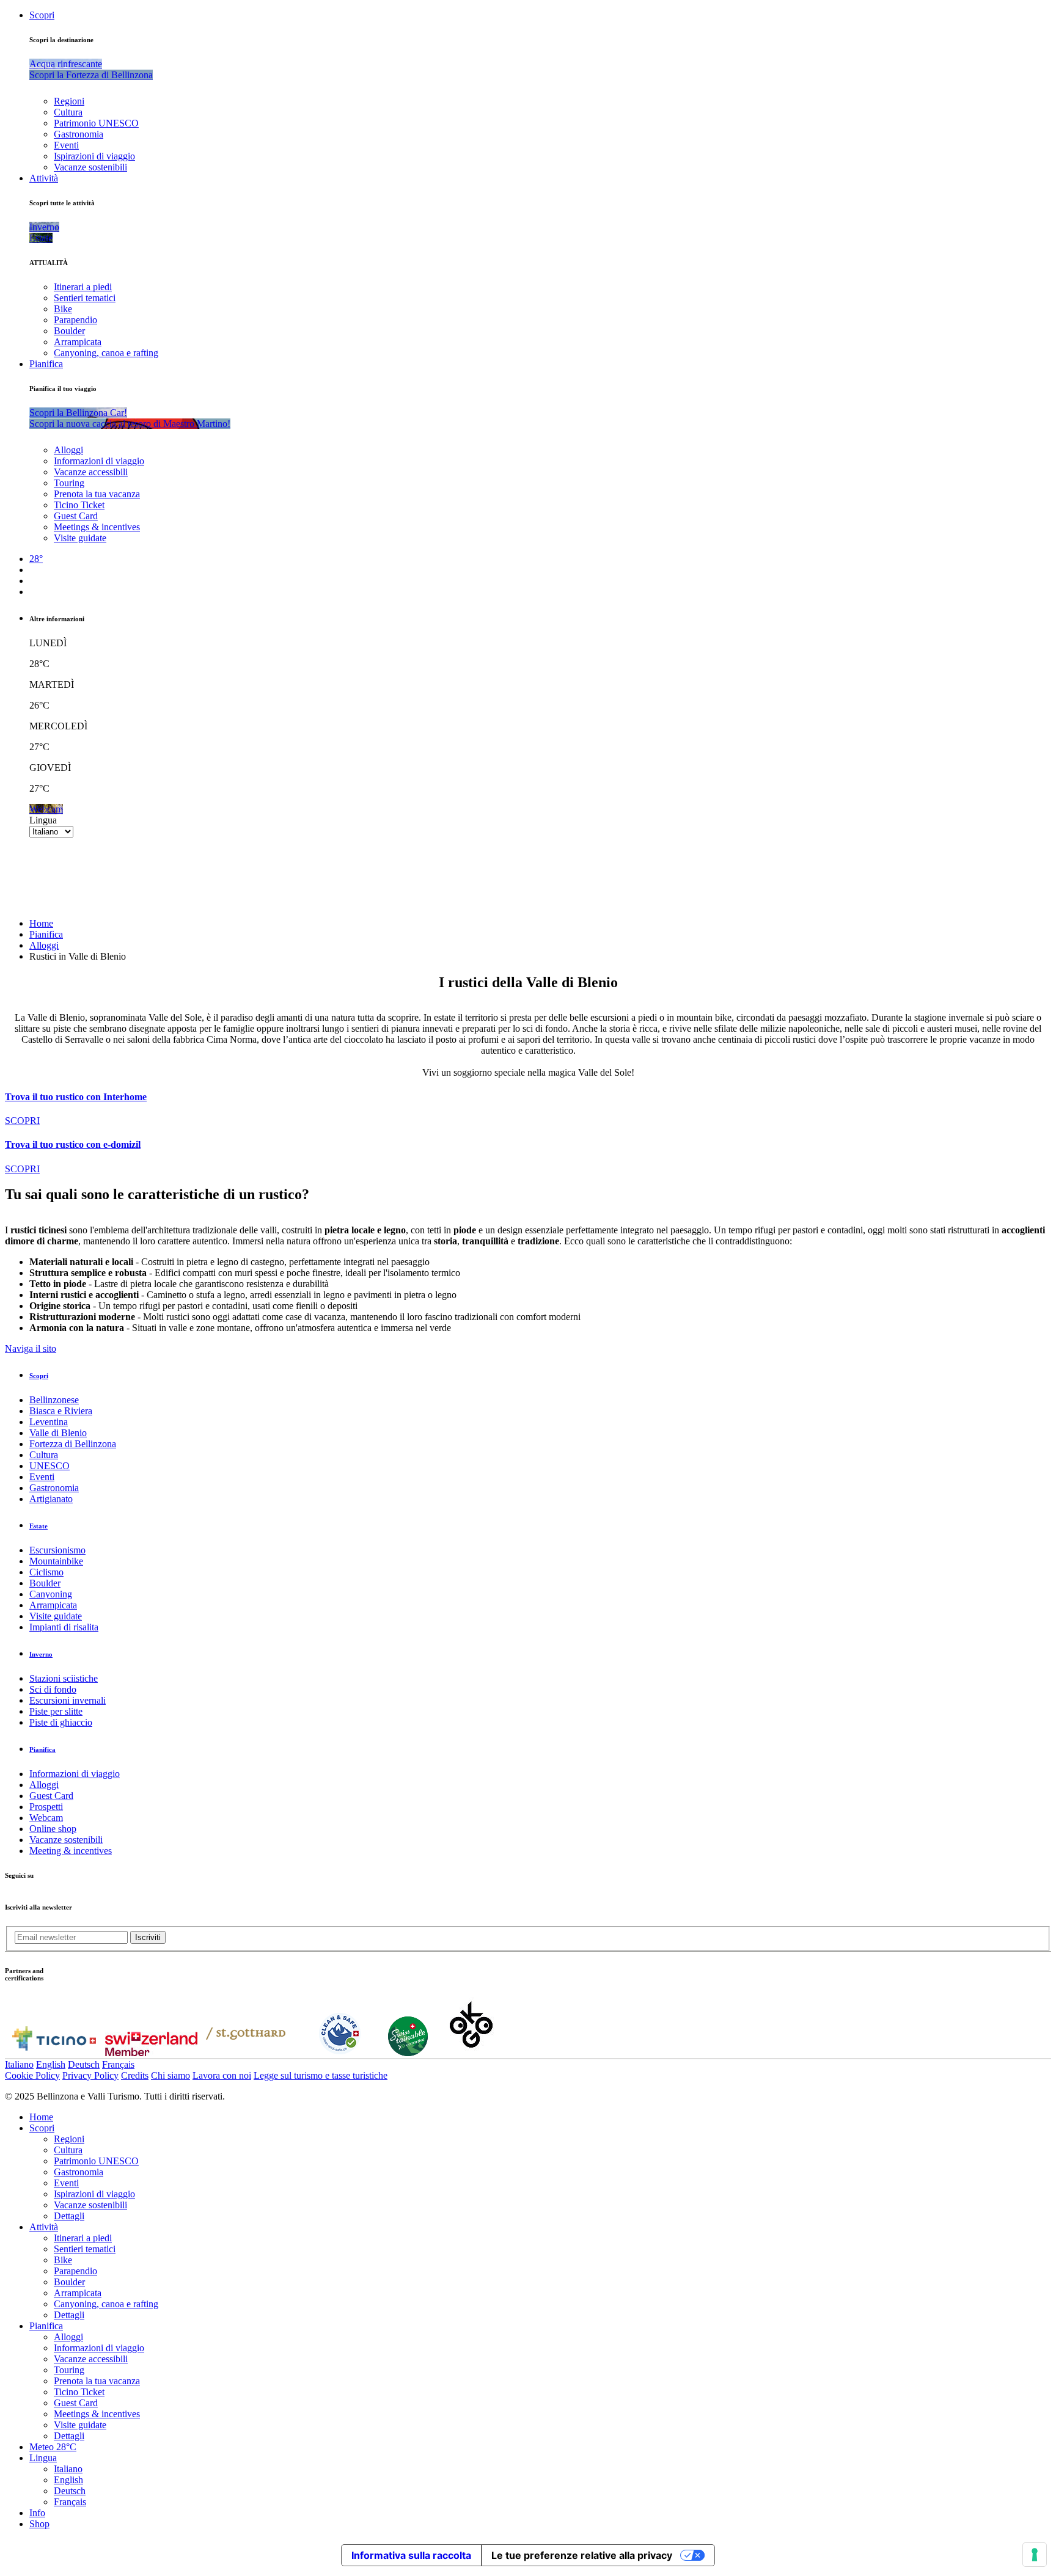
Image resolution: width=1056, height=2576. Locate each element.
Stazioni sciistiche (64, 1678)
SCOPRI (22, 1121)
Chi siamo (170, 2075)
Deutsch (84, 2064)
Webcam (46, 1818)
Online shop (53, 1829)
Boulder (69, 331)
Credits (135, 2075)
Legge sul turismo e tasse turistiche (321, 2075)
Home (41, 923)
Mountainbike (56, 1561)
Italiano (19, 2064)
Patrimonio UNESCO (96, 123)
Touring (69, 483)
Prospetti (46, 1807)
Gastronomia (79, 134)
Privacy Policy (90, 2075)
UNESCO (50, 1466)
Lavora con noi (222, 2075)
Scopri (42, 15)
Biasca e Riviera (61, 1411)
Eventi (66, 145)
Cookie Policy (32, 2075)
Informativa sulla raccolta (411, 2555)
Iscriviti (148, 1937)
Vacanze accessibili (91, 472)
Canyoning (51, 1594)
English (51, 2064)
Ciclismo (46, 1572)
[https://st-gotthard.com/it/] (246, 2053)
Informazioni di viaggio (99, 461)
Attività (44, 178)
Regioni (69, 101)
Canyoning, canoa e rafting (106, 353)
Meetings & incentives (97, 527)
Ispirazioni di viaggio (94, 156)
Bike (63, 309)
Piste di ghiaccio (61, 1722)
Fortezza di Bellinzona (73, 1444)
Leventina (49, 1422)
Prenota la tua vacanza (97, 494)
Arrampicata (78, 342)
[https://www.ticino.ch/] (54, 2053)
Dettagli (69, 2216)
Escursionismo (57, 1550)
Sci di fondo (53, 1689)
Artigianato (51, 1499)
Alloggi (68, 450)
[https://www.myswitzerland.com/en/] (151, 2053)
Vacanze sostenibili (90, 167)
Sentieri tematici (85, 298)
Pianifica (46, 364)
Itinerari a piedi (83, 287)
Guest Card (76, 516)
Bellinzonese (54, 1400)
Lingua (43, 820)
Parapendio (75, 320)
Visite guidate (80, 538)
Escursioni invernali (68, 1700)
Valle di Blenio (58, 1433)
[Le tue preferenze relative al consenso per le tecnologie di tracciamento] (1035, 2555)
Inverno (41, 1654)
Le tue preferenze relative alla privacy (582, 2555)
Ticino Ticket (79, 505)
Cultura (68, 112)
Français (118, 2064)
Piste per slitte (56, 1711)
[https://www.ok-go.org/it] (471, 2053)
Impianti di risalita (64, 1627)
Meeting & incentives (71, 1851)
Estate (38, 1526)
